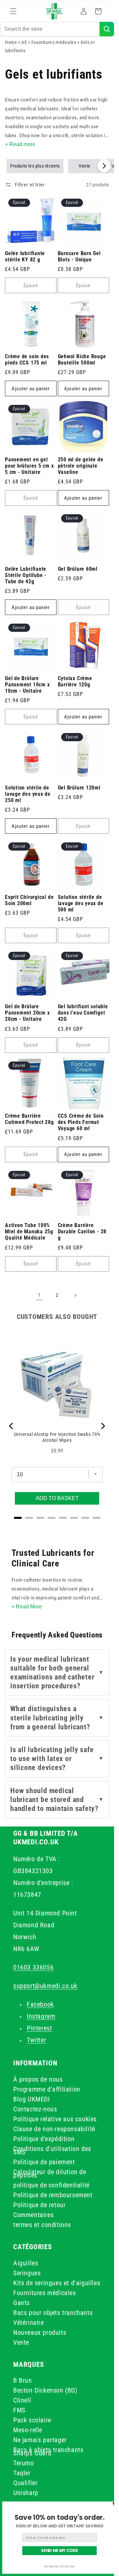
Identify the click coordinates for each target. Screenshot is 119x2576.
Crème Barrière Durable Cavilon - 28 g (82, 1232)
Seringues (27, 2273)
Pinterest (39, 2028)
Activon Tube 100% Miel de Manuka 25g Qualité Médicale (29, 1232)
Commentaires (33, 2215)
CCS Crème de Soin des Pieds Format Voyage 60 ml (81, 1122)
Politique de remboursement (53, 2195)
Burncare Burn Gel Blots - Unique (79, 257)
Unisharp (26, 2493)
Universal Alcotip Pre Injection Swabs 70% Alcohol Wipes (57, 1437)
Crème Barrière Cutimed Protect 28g (29, 1119)
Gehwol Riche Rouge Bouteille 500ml (82, 360)
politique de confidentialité (51, 2185)
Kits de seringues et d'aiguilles (57, 2283)
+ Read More (27, 1607)
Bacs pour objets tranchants (53, 2313)
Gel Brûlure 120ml (79, 788)
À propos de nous (38, 2079)
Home (11, 42)
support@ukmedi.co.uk (45, 1986)
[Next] (102, 1426)
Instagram (41, 2016)
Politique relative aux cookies (55, 2119)
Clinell (22, 2400)
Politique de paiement (44, 2162)
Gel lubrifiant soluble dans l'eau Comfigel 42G (83, 1013)
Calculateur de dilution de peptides (50, 2173)
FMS (19, 2410)
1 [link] (39, 1295)
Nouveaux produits (40, 2332)
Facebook (40, 2004)
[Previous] (12, 1426)
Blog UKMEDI (32, 2099)
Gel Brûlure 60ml (78, 569)
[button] (13, 11)
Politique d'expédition (44, 2139)
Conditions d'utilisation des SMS (52, 2150)
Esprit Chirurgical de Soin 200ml (29, 900)
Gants (21, 2303)
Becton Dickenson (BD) (45, 2390)
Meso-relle (28, 2430)
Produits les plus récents (35, 166)
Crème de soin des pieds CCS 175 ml (27, 360)
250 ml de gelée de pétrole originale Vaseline (81, 466)
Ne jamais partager (40, 2440)
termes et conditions (42, 2225)
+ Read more (20, 144)
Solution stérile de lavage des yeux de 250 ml (28, 794)
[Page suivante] (75, 1295)
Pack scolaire (32, 2420)
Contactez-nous (35, 2109)
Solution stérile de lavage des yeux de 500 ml (81, 904)
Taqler (22, 2473)
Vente (85, 166)
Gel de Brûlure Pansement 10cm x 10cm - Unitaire (27, 685)
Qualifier (25, 2483)
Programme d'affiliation (47, 2089)
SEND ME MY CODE (59, 2551)
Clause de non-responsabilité (54, 2129)
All (25, 42)
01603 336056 (33, 1967)
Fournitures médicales (54, 42)
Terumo (24, 2463)
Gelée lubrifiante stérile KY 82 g (25, 257)
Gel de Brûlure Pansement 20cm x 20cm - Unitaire (27, 1013)
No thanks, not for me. (59, 2567)
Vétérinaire (29, 2323)
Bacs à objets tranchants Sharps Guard (48, 2451)
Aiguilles (26, 2263)
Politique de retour (39, 2205)
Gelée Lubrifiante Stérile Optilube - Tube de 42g (26, 575)
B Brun (23, 2380)
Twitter (36, 2040)
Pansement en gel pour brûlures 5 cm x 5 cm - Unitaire (29, 466)
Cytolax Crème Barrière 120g (75, 682)
